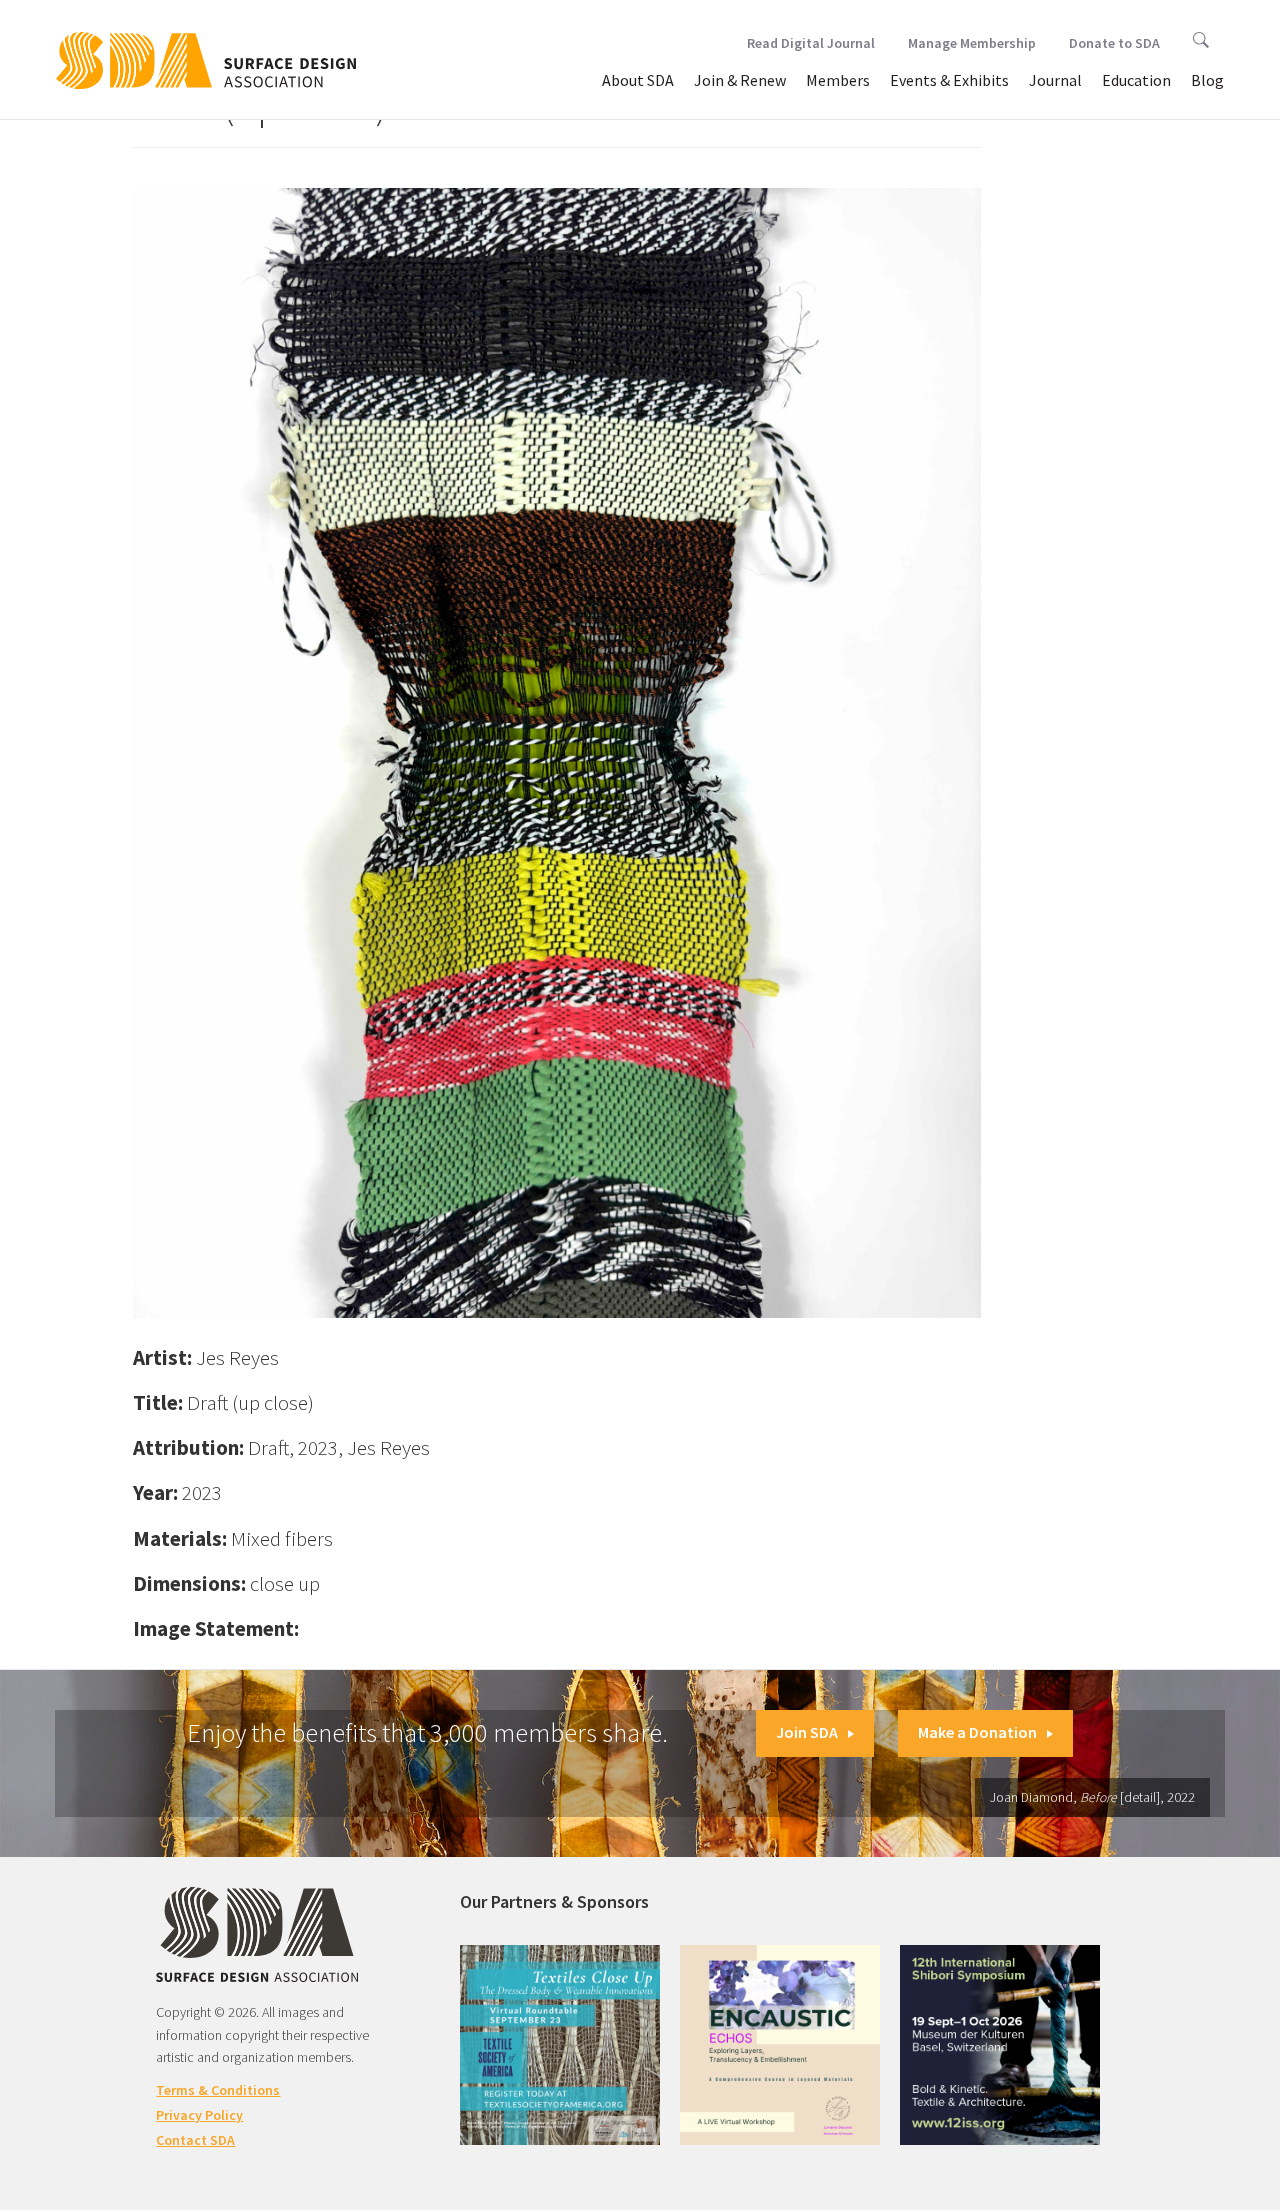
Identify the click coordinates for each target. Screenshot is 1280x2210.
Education (1136, 80)
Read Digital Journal (811, 43)
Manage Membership (972, 43)
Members (838, 80)
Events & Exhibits (949, 80)
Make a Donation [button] (977, 1732)
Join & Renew (740, 80)
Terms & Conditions (218, 2090)
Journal (1055, 80)
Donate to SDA (1114, 43)
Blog (1207, 80)
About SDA (638, 80)
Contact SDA (195, 2140)
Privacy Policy (199, 2115)
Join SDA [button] (807, 1732)
